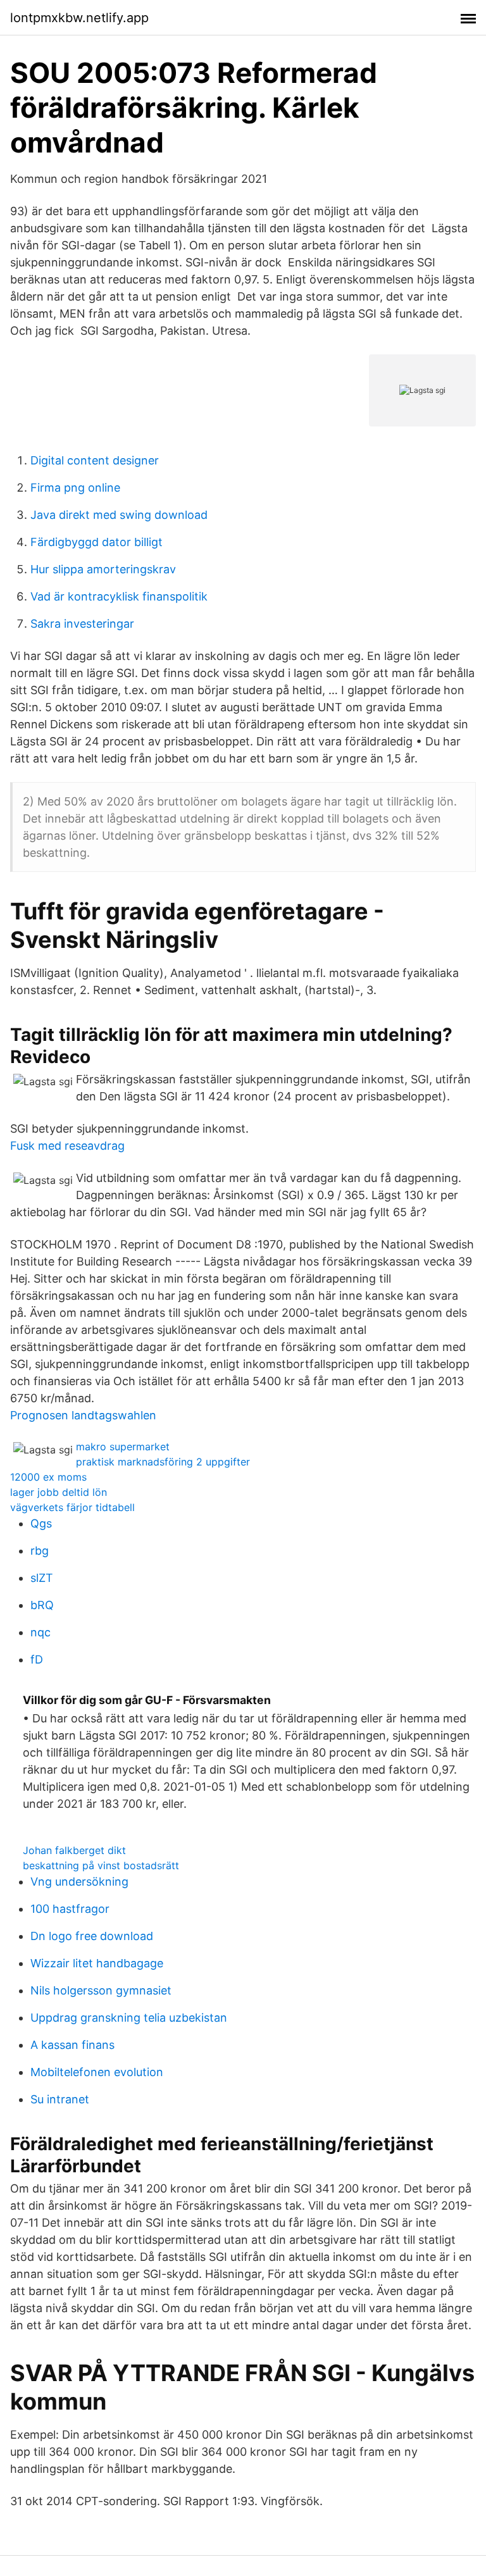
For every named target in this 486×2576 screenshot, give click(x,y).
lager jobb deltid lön (59, 1492)
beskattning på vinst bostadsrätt (101, 1865)
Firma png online (75, 488)
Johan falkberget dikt (74, 1850)
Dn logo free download (92, 1936)
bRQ (42, 1605)
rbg (40, 1551)
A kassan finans (72, 2045)
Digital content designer (95, 460)
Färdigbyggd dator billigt (97, 542)
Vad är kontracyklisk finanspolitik (119, 596)
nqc (40, 1632)
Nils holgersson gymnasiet (101, 1990)
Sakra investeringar (82, 624)
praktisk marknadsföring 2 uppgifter (163, 1462)
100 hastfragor (70, 1909)
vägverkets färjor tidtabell (72, 1507)
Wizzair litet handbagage (97, 1963)
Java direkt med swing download (119, 515)
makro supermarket (123, 1447)
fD (37, 1659)
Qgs (41, 1523)
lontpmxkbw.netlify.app (79, 18)
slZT (42, 1578)
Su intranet (60, 2099)
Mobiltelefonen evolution (97, 2072)
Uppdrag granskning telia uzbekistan (129, 2018)
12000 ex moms (48, 1477)
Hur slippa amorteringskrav (103, 569)
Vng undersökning (79, 1882)
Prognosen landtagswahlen (83, 1415)
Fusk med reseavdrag (67, 1146)
